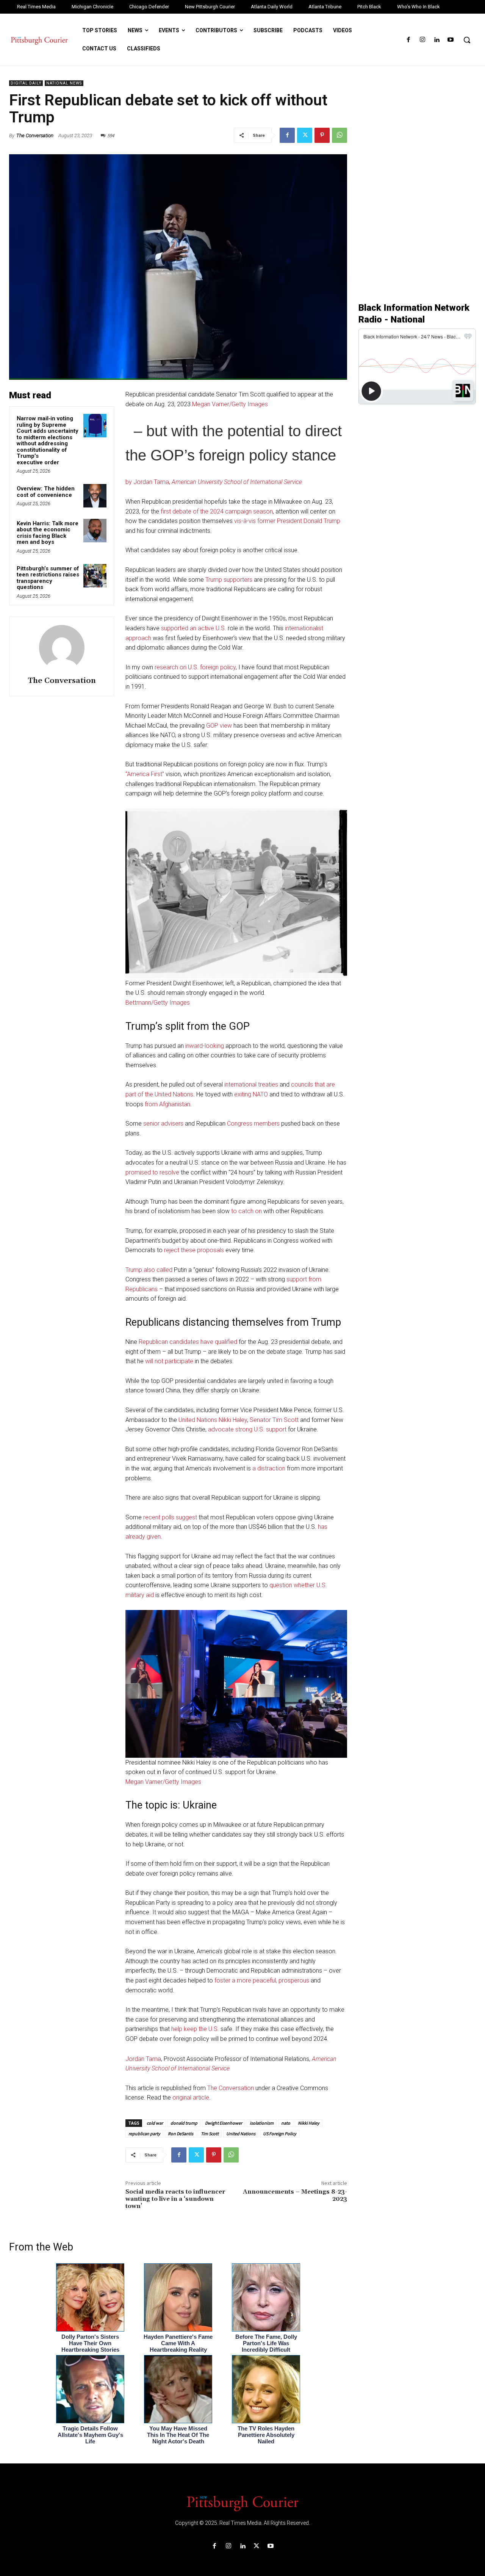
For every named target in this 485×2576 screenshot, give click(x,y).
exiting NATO (251, 1094)
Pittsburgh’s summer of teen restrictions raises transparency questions (48, 578)
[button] (467, 40)
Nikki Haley (309, 2123)
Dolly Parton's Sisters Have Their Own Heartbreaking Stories (90, 2343)
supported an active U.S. (194, 628)
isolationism (262, 2123)
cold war (155, 2123)
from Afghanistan (167, 1104)
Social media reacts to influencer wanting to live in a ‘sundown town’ (175, 2199)
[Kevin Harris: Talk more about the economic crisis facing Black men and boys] (95, 531)
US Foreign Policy (280, 2134)
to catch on (246, 1211)
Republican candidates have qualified (188, 1342)
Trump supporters (229, 580)
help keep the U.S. (195, 2029)
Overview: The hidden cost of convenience (46, 492)
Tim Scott (210, 2134)
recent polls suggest (170, 1517)
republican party (144, 2134)
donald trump (184, 2123)
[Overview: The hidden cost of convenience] (95, 496)
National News (64, 83)
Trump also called (149, 1270)
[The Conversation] (62, 648)
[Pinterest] (322, 135)
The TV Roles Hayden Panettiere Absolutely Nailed (266, 2435)
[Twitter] (305, 135)
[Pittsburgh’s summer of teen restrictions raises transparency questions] (95, 576)
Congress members (253, 1124)
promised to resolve (152, 1172)
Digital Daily (26, 83)
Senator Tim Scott (274, 1420)
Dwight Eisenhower (224, 2123)
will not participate (169, 1361)
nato (286, 2123)
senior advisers (163, 1124)
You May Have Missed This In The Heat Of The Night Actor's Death (178, 2435)
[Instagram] (422, 40)
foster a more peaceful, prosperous (262, 1980)
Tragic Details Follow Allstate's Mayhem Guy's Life (90, 2435)
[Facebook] (408, 40)
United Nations (241, 2134)
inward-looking (205, 1046)
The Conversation (35, 135)
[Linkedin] (437, 40)
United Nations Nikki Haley (213, 1420)
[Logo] (242, 2503)
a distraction (269, 1468)
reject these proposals (194, 1250)
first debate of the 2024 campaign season (217, 511)
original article (191, 2098)
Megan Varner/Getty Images (230, 404)
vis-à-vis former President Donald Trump (287, 521)
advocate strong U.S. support (247, 1429)
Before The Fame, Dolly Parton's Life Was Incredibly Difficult (266, 2343)
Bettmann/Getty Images (158, 1003)
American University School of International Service (237, 482)
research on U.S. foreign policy (195, 667)
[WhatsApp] (339, 135)
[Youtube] (451, 40)
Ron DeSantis (181, 2134)
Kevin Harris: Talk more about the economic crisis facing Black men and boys (48, 533)
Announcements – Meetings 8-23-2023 (295, 2195)
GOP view (219, 726)
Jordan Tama (143, 2059)
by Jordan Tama (147, 482)
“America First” (145, 774)
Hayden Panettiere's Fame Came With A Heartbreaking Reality (178, 2343)
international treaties (251, 1084)
